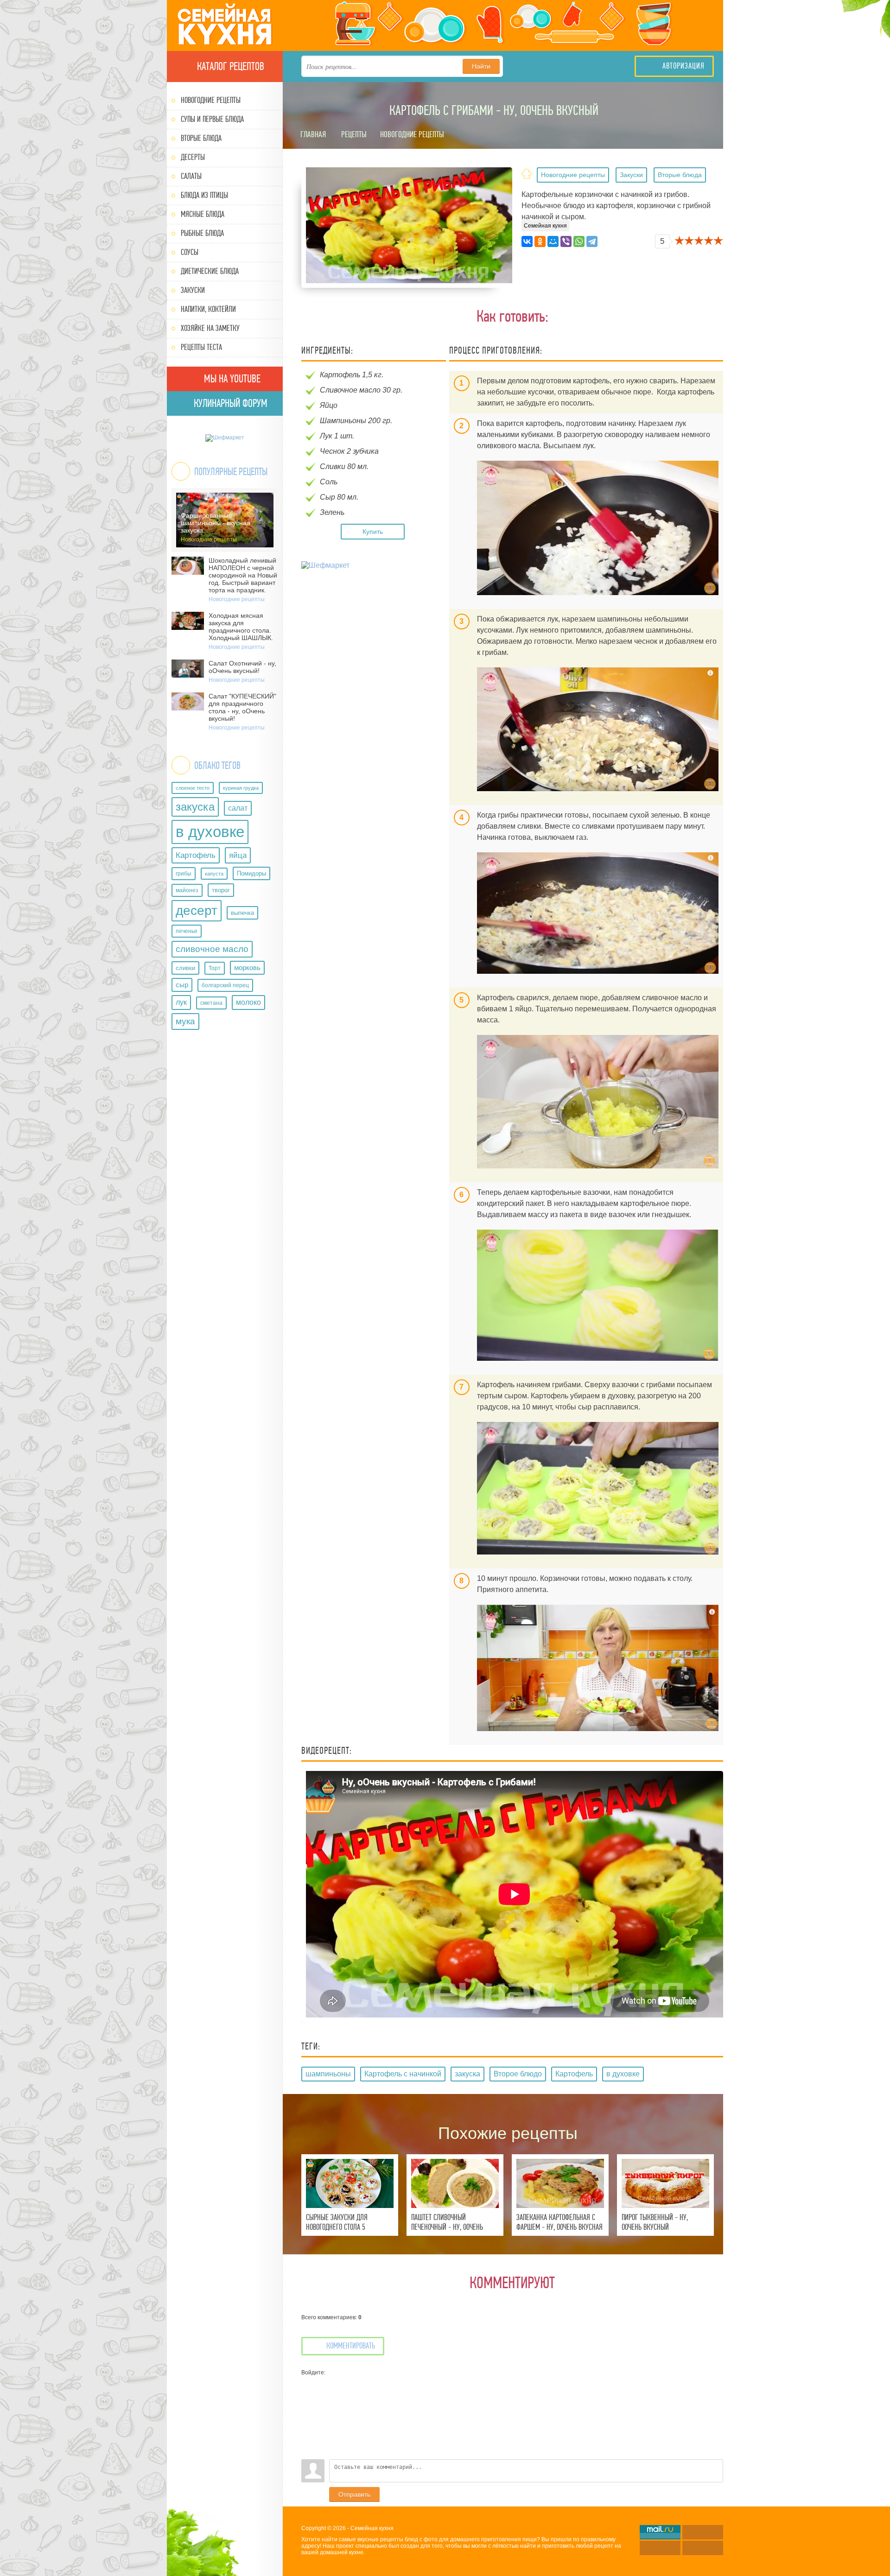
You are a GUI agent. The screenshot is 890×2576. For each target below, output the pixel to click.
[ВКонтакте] (527, 241)
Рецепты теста (201, 347)
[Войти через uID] (308, 2383)
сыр (182, 985)
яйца (238, 855)
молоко (248, 1002)
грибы (184, 874)
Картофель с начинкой (403, 2074)
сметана (211, 1003)
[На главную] (225, 25)
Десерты (193, 157)
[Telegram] (592, 241)
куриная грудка (241, 788)
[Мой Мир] (553, 241)
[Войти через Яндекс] (308, 2424)
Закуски (193, 290)
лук (181, 1002)
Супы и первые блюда (212, 119)
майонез (187, 890)
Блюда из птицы (204, 195)
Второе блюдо (518, 2074)
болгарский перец (225, 985)
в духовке (210, 832)
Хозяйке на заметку (210, 328)
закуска (195, 807)
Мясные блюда (203, 214)
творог (221, 890)
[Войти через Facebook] (308, 2411)
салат (238, 808)
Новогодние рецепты (211, 100)
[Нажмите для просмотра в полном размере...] (598, 528)
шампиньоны (328, 2074)
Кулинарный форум (229, 403)
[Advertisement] (375, 639)
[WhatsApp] (579, 241)
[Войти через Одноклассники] (308, 2452)
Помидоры (251, 873)
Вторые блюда (201, 138)
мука (185, 1021)
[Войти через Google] (308, 2438)
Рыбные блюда (202, 233)
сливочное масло (212, 949)
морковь (247, 968)
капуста (214, 874)
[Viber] (566, 241)
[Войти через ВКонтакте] (308, 2397)
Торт (215, 968)
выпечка (242, 913)
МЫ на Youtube (231, 379)
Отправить (354, 2494)
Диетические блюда (210, 271)
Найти (481, 66)
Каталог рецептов (229, 66)
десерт (197, 910)
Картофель (196, 855)
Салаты (191, 176)
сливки (185, 968)
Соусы (190, 252)
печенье (187, 931)
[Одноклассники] (540, 241)
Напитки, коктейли (208, 309)
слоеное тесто (193, 788)
